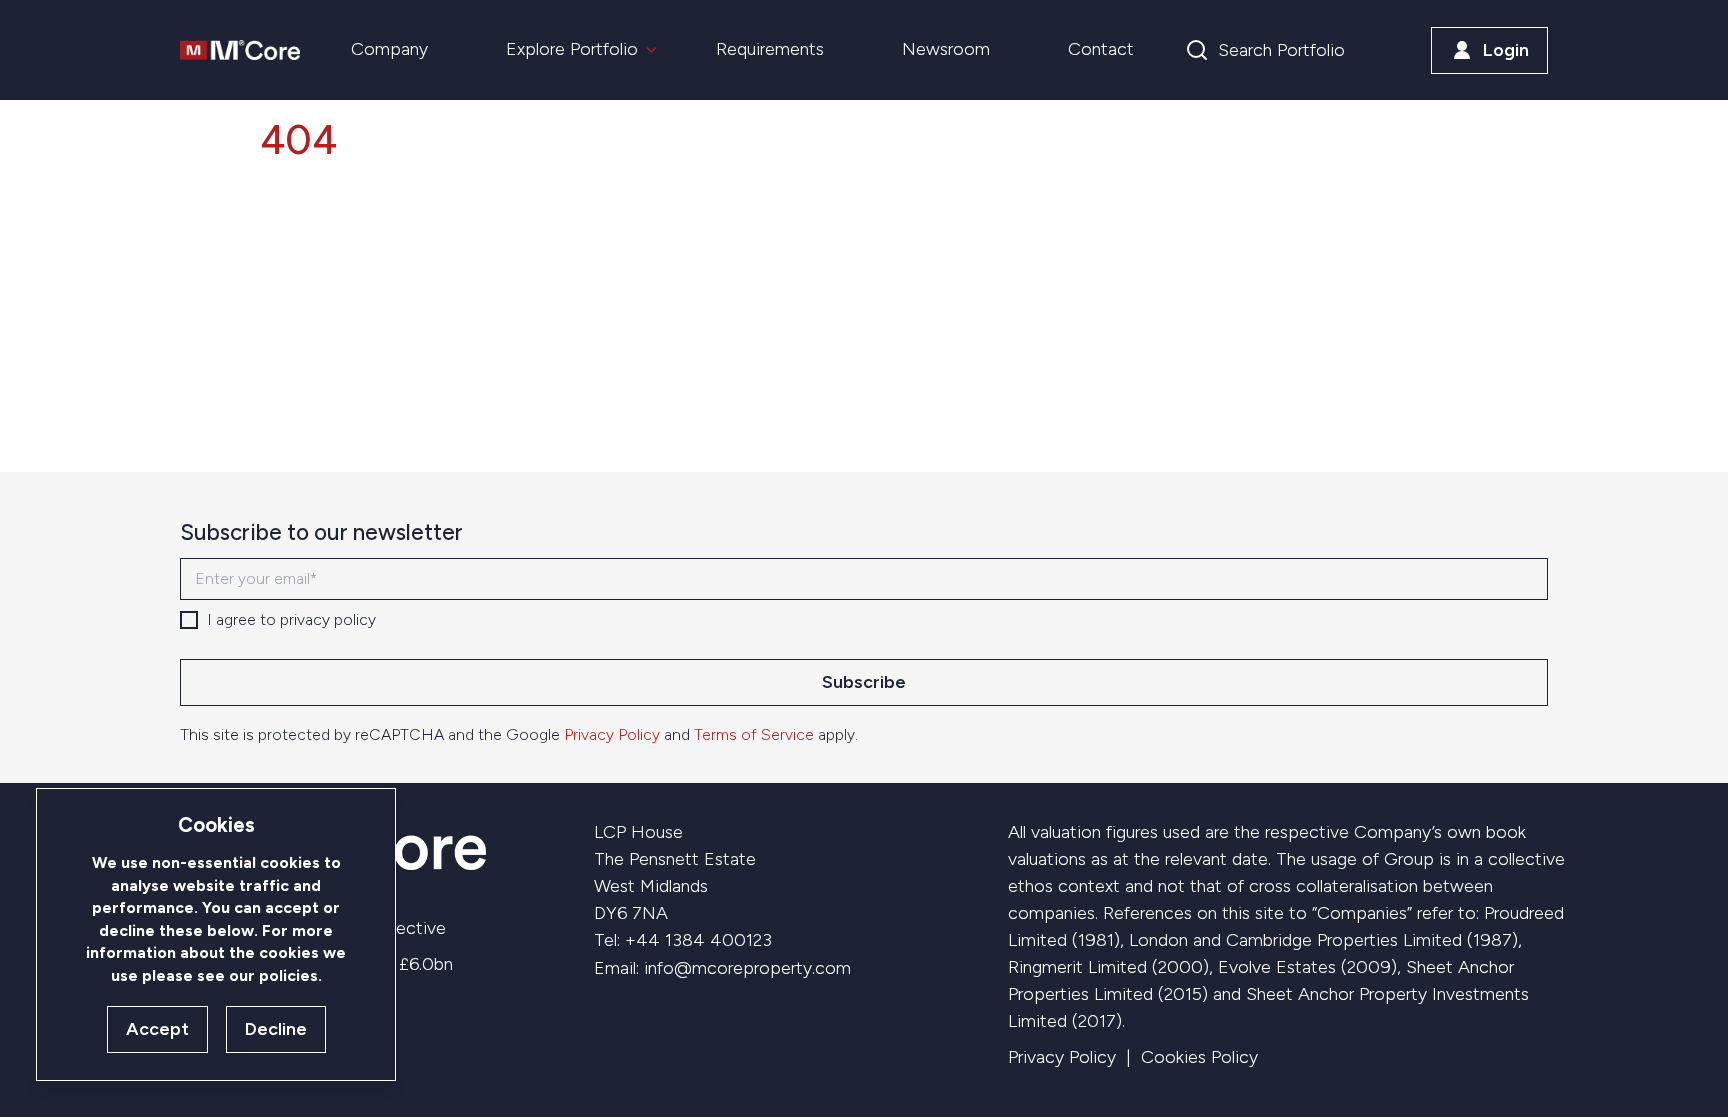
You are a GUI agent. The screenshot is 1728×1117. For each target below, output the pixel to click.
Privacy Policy (612, 734)
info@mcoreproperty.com (747, 968)
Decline (276, 1029)
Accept (157, 1029)
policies (288, 975)
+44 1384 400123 (698, 940)
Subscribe (864, 682)
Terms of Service (754, 734)
